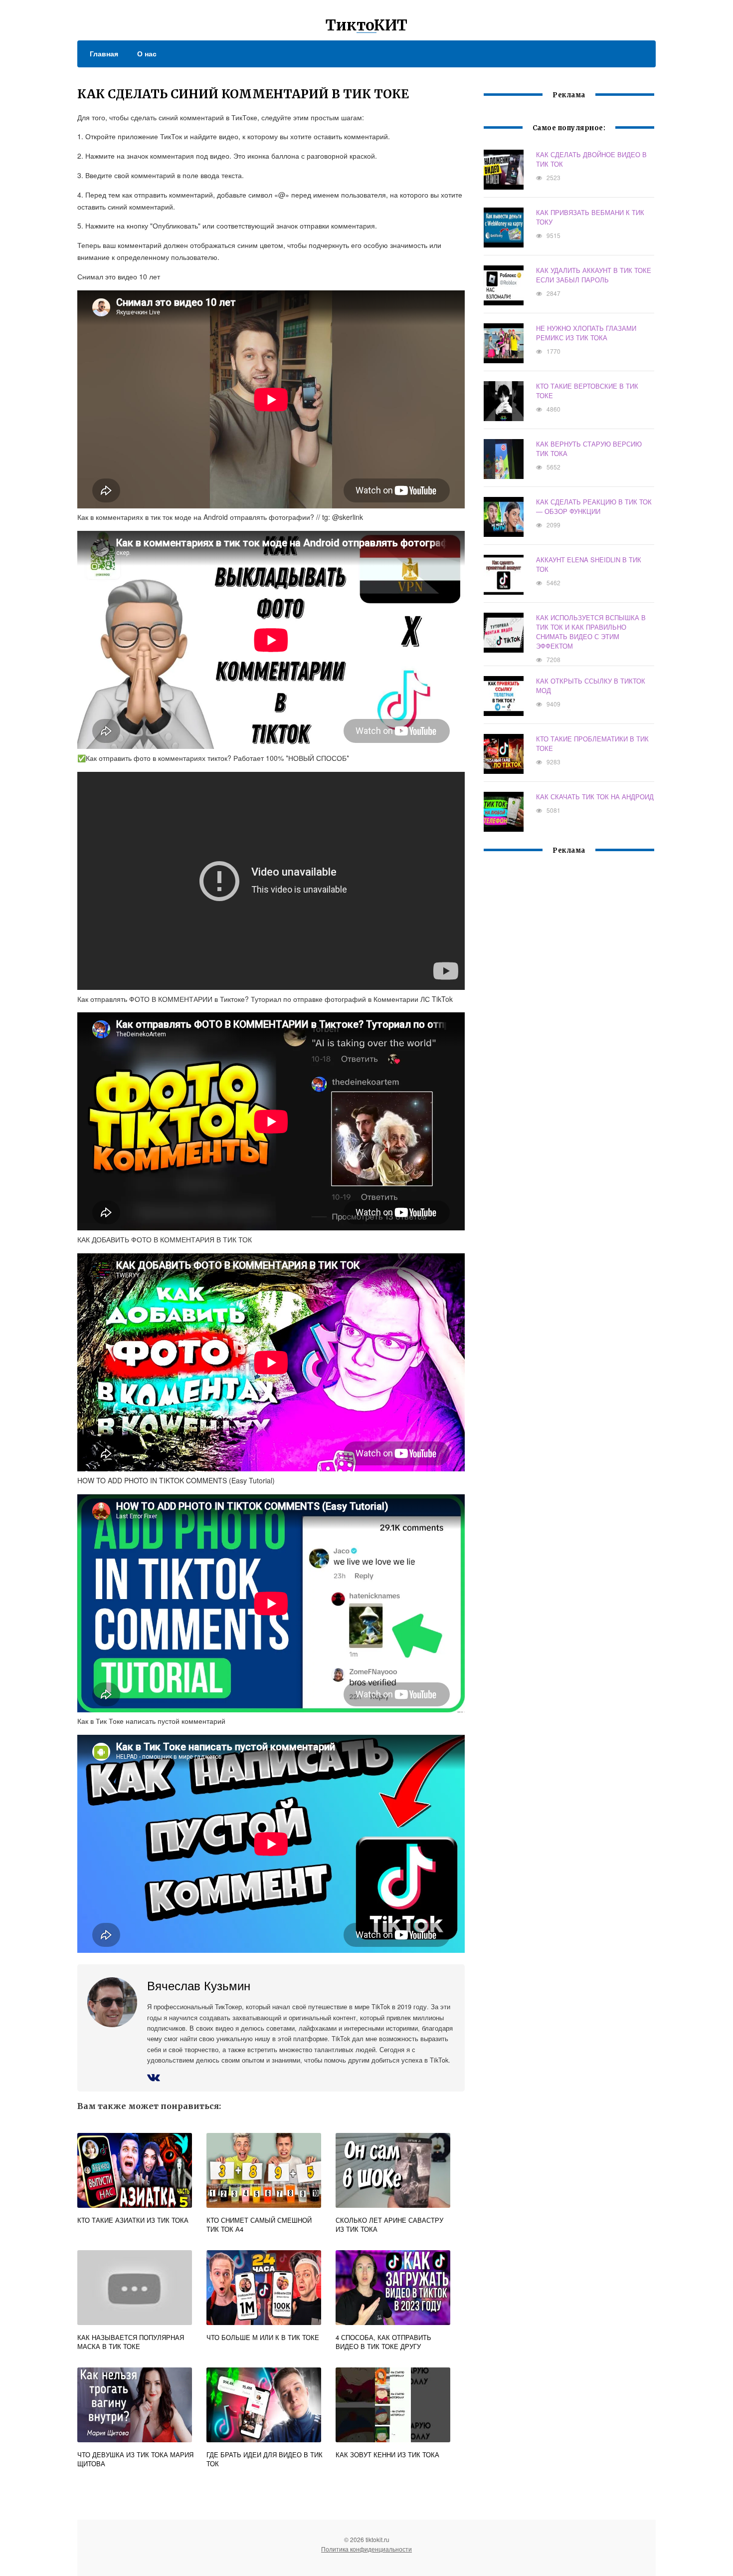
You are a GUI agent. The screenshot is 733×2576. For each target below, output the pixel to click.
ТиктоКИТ (366, 25)
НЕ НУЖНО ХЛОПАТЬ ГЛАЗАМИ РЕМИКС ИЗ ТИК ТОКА (586, 333)
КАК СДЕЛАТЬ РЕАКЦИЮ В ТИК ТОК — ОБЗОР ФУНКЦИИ (594, 506)
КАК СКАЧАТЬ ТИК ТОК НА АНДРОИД (595, 797)
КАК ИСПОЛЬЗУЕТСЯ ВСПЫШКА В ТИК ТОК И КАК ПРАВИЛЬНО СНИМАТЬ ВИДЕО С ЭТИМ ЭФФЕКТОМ (591, 632)
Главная (104, 53)
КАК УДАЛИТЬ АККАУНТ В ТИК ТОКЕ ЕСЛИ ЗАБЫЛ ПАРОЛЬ (594, 275)
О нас (147, 53)
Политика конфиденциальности (366, 2549)
